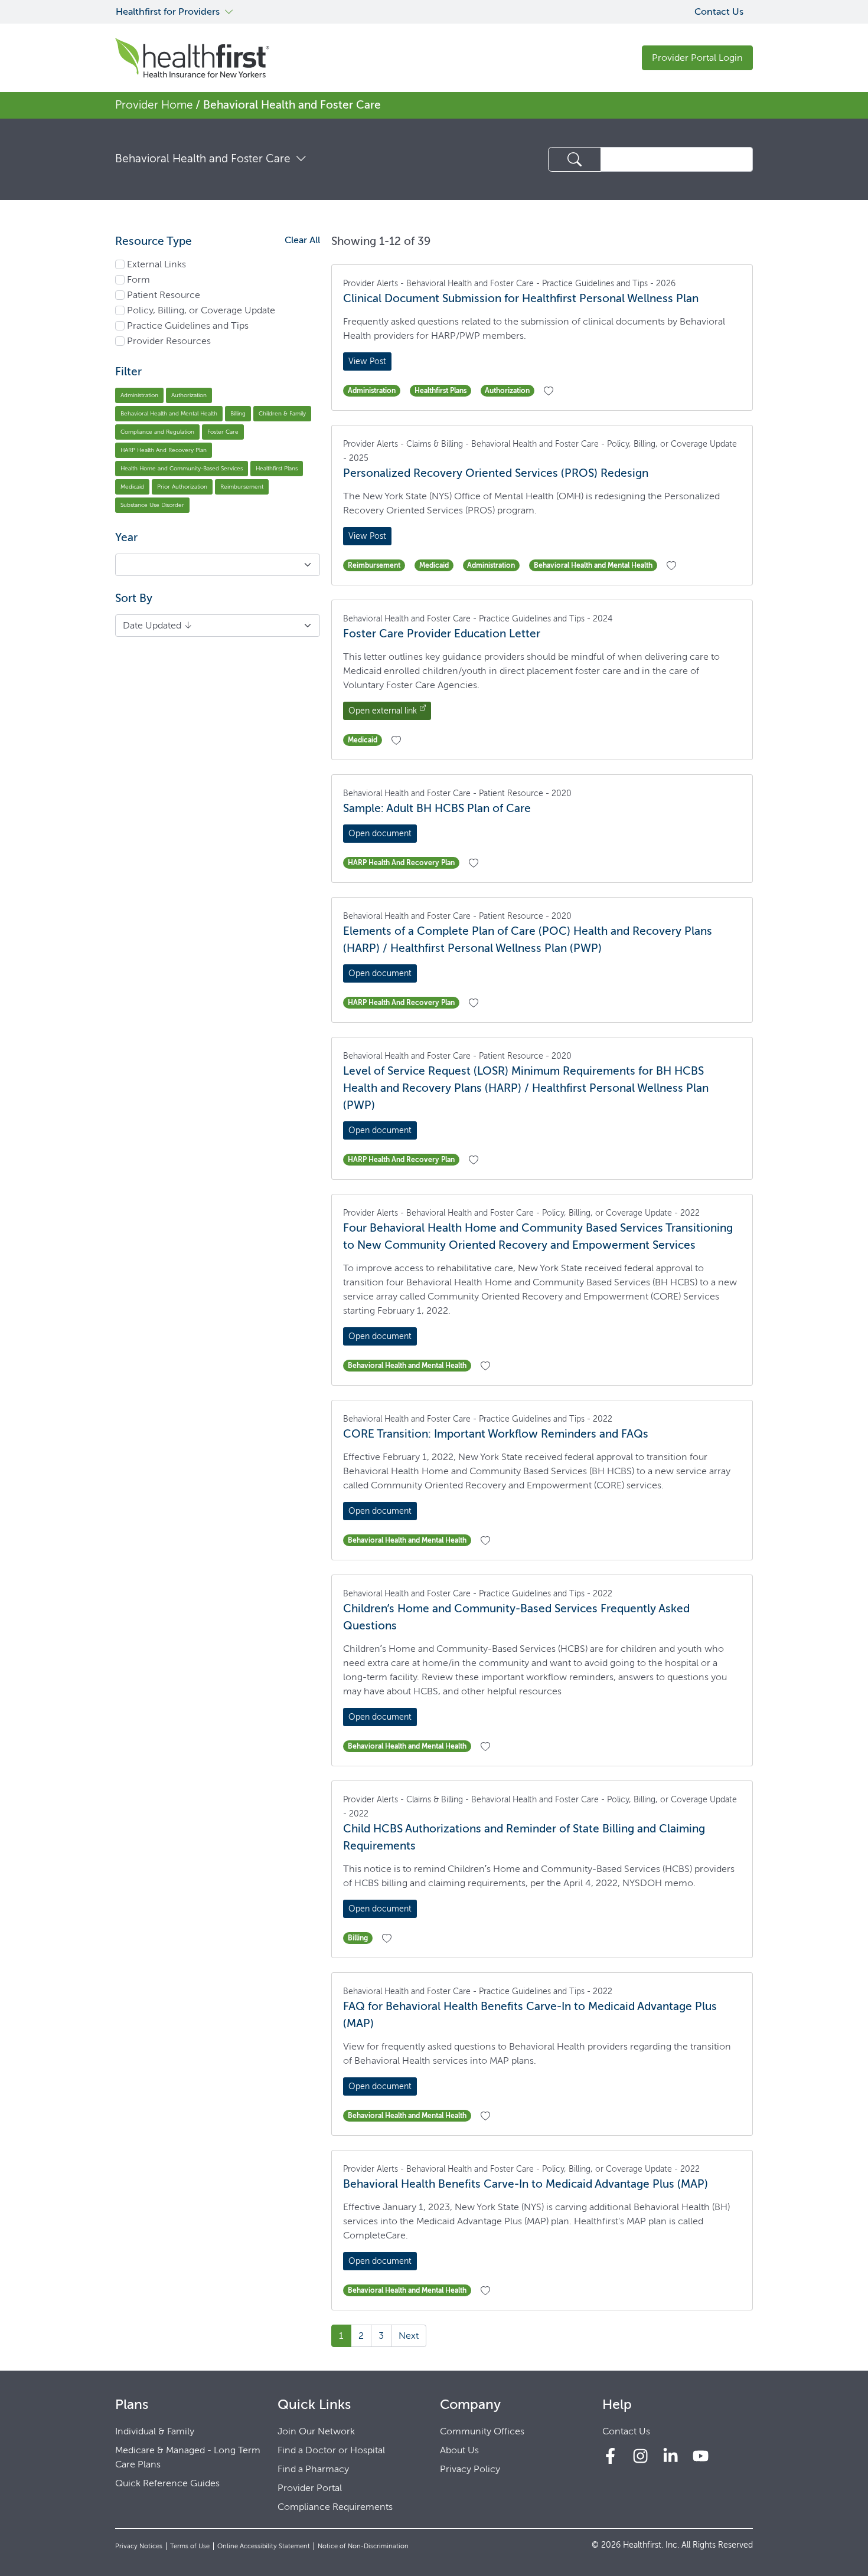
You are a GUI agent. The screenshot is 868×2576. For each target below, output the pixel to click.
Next (409, 2336)
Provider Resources (169, 341)
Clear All (302, 240)
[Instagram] (640, 2456)
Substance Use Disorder (152, 505)
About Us (459, 2450)
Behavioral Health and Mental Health (169, 413)
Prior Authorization (182, 487)
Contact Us (719, 12)
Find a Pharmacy (313, 2469)
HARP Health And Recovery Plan (164, 450)
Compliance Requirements (335, 2507)
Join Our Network (316, 2431)
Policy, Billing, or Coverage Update (201, 310)
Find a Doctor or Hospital (331, 2450)
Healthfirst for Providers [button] (168, 12)
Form (138, 279)
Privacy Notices (139, 2546)
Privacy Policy (470, 2469)
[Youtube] (701, 2456)
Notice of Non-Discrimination (363, 2546)
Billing (238, 413)
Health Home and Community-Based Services (182, 468)
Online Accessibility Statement (264, 2546)
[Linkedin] (670, 2456)
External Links (156, 264)
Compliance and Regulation (157, 432)
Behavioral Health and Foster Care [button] (203, 158)
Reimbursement (242, 487)
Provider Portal (310, 2488)
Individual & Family (155, 2431)
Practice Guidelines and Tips (188, 325)
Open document (380, 834)
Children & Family (282, 413)
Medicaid (132, 487)
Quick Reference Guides (167, 2483)
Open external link (383, 711)
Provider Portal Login (697, 58)
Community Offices (482, 2431)
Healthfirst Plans (277, 468)
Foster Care (223, 432)
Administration (139, 395)
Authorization (189, 395)
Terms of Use (190, 2546)
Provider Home (154, 105)
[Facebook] (610, 2456)
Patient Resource (164, 295)
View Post (367, 361)
